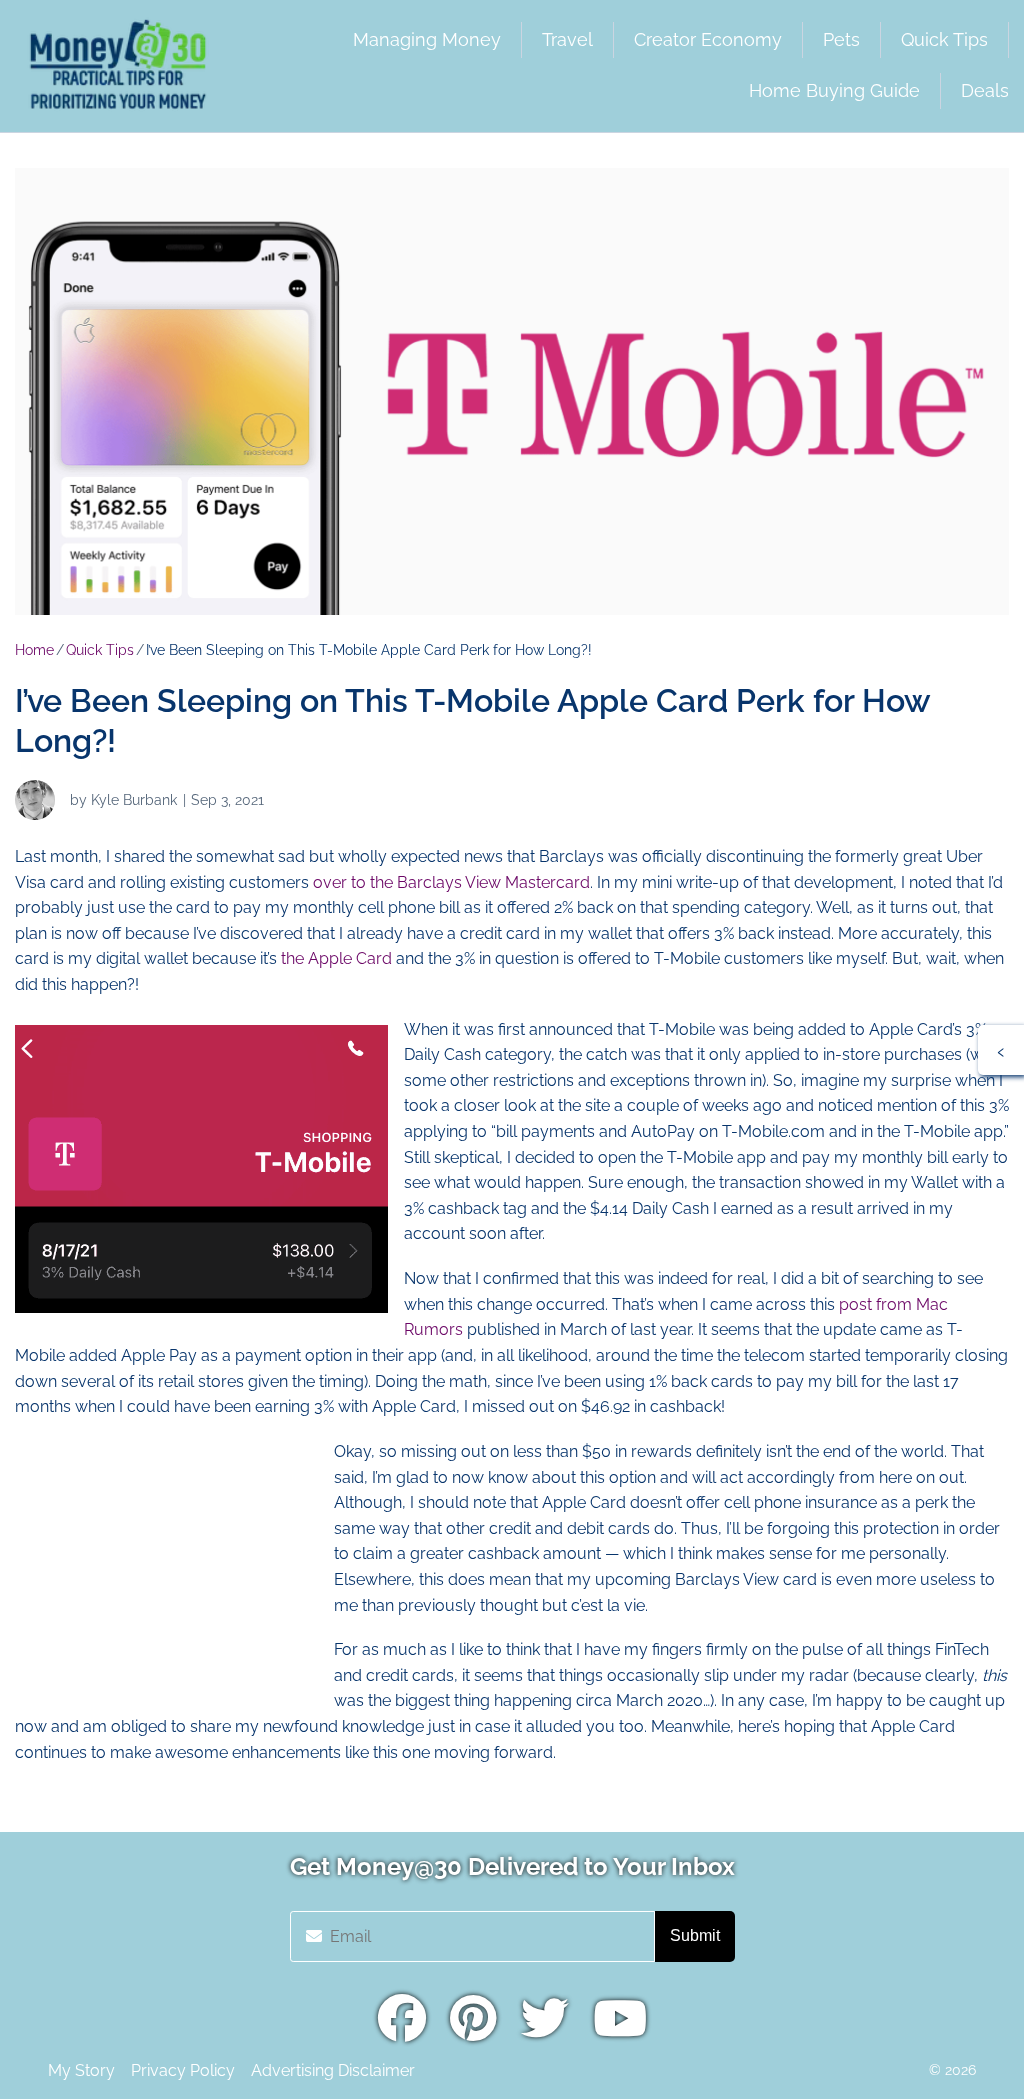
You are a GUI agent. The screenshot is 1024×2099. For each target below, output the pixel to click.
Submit (695, 1935)
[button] (1001, 1050)
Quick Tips (100, 650)
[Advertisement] (165, 1564)
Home (34, 650)
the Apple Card (336, 958)
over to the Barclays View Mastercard (451, 882)
